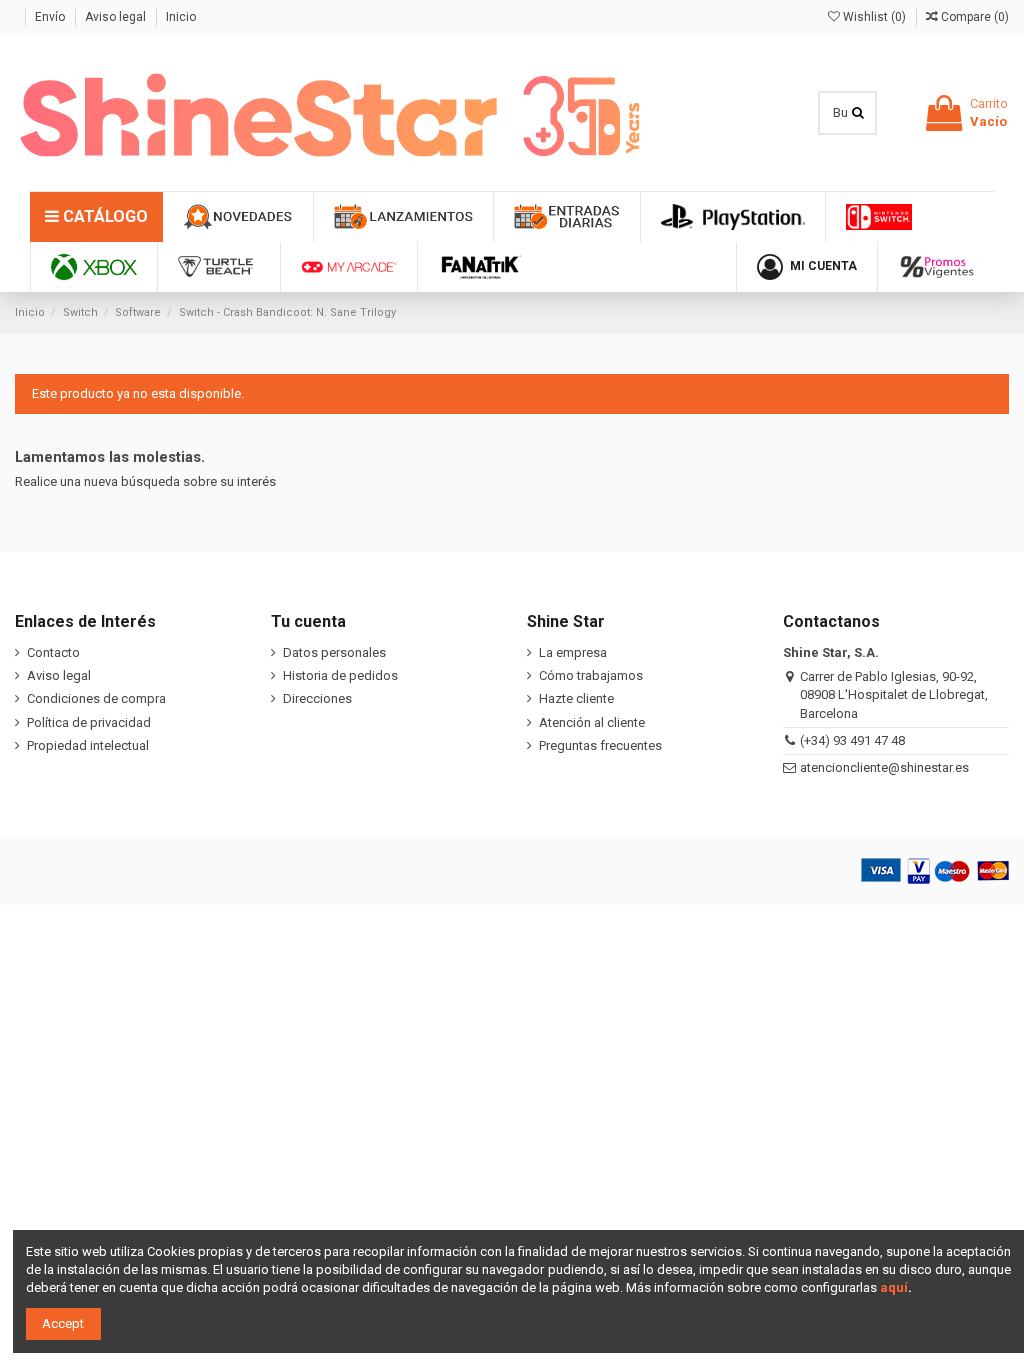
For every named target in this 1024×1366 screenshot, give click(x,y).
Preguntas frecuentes (600, 745)
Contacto (53, 652)
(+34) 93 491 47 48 (852, 740)
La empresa (573, 652)
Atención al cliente (592, 722)
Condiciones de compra (96, 698)
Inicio (181, 17)
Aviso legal (117, 17)
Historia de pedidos (340, 675)
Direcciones (317, 698)
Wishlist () (874, 17)
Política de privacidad (89, 722)
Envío (51, 17)
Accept (63, 1323)
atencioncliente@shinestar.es (884, 767)
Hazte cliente (576, 698)
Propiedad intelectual (88, 745)
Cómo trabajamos (591, 675)
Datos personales (334, 652)
